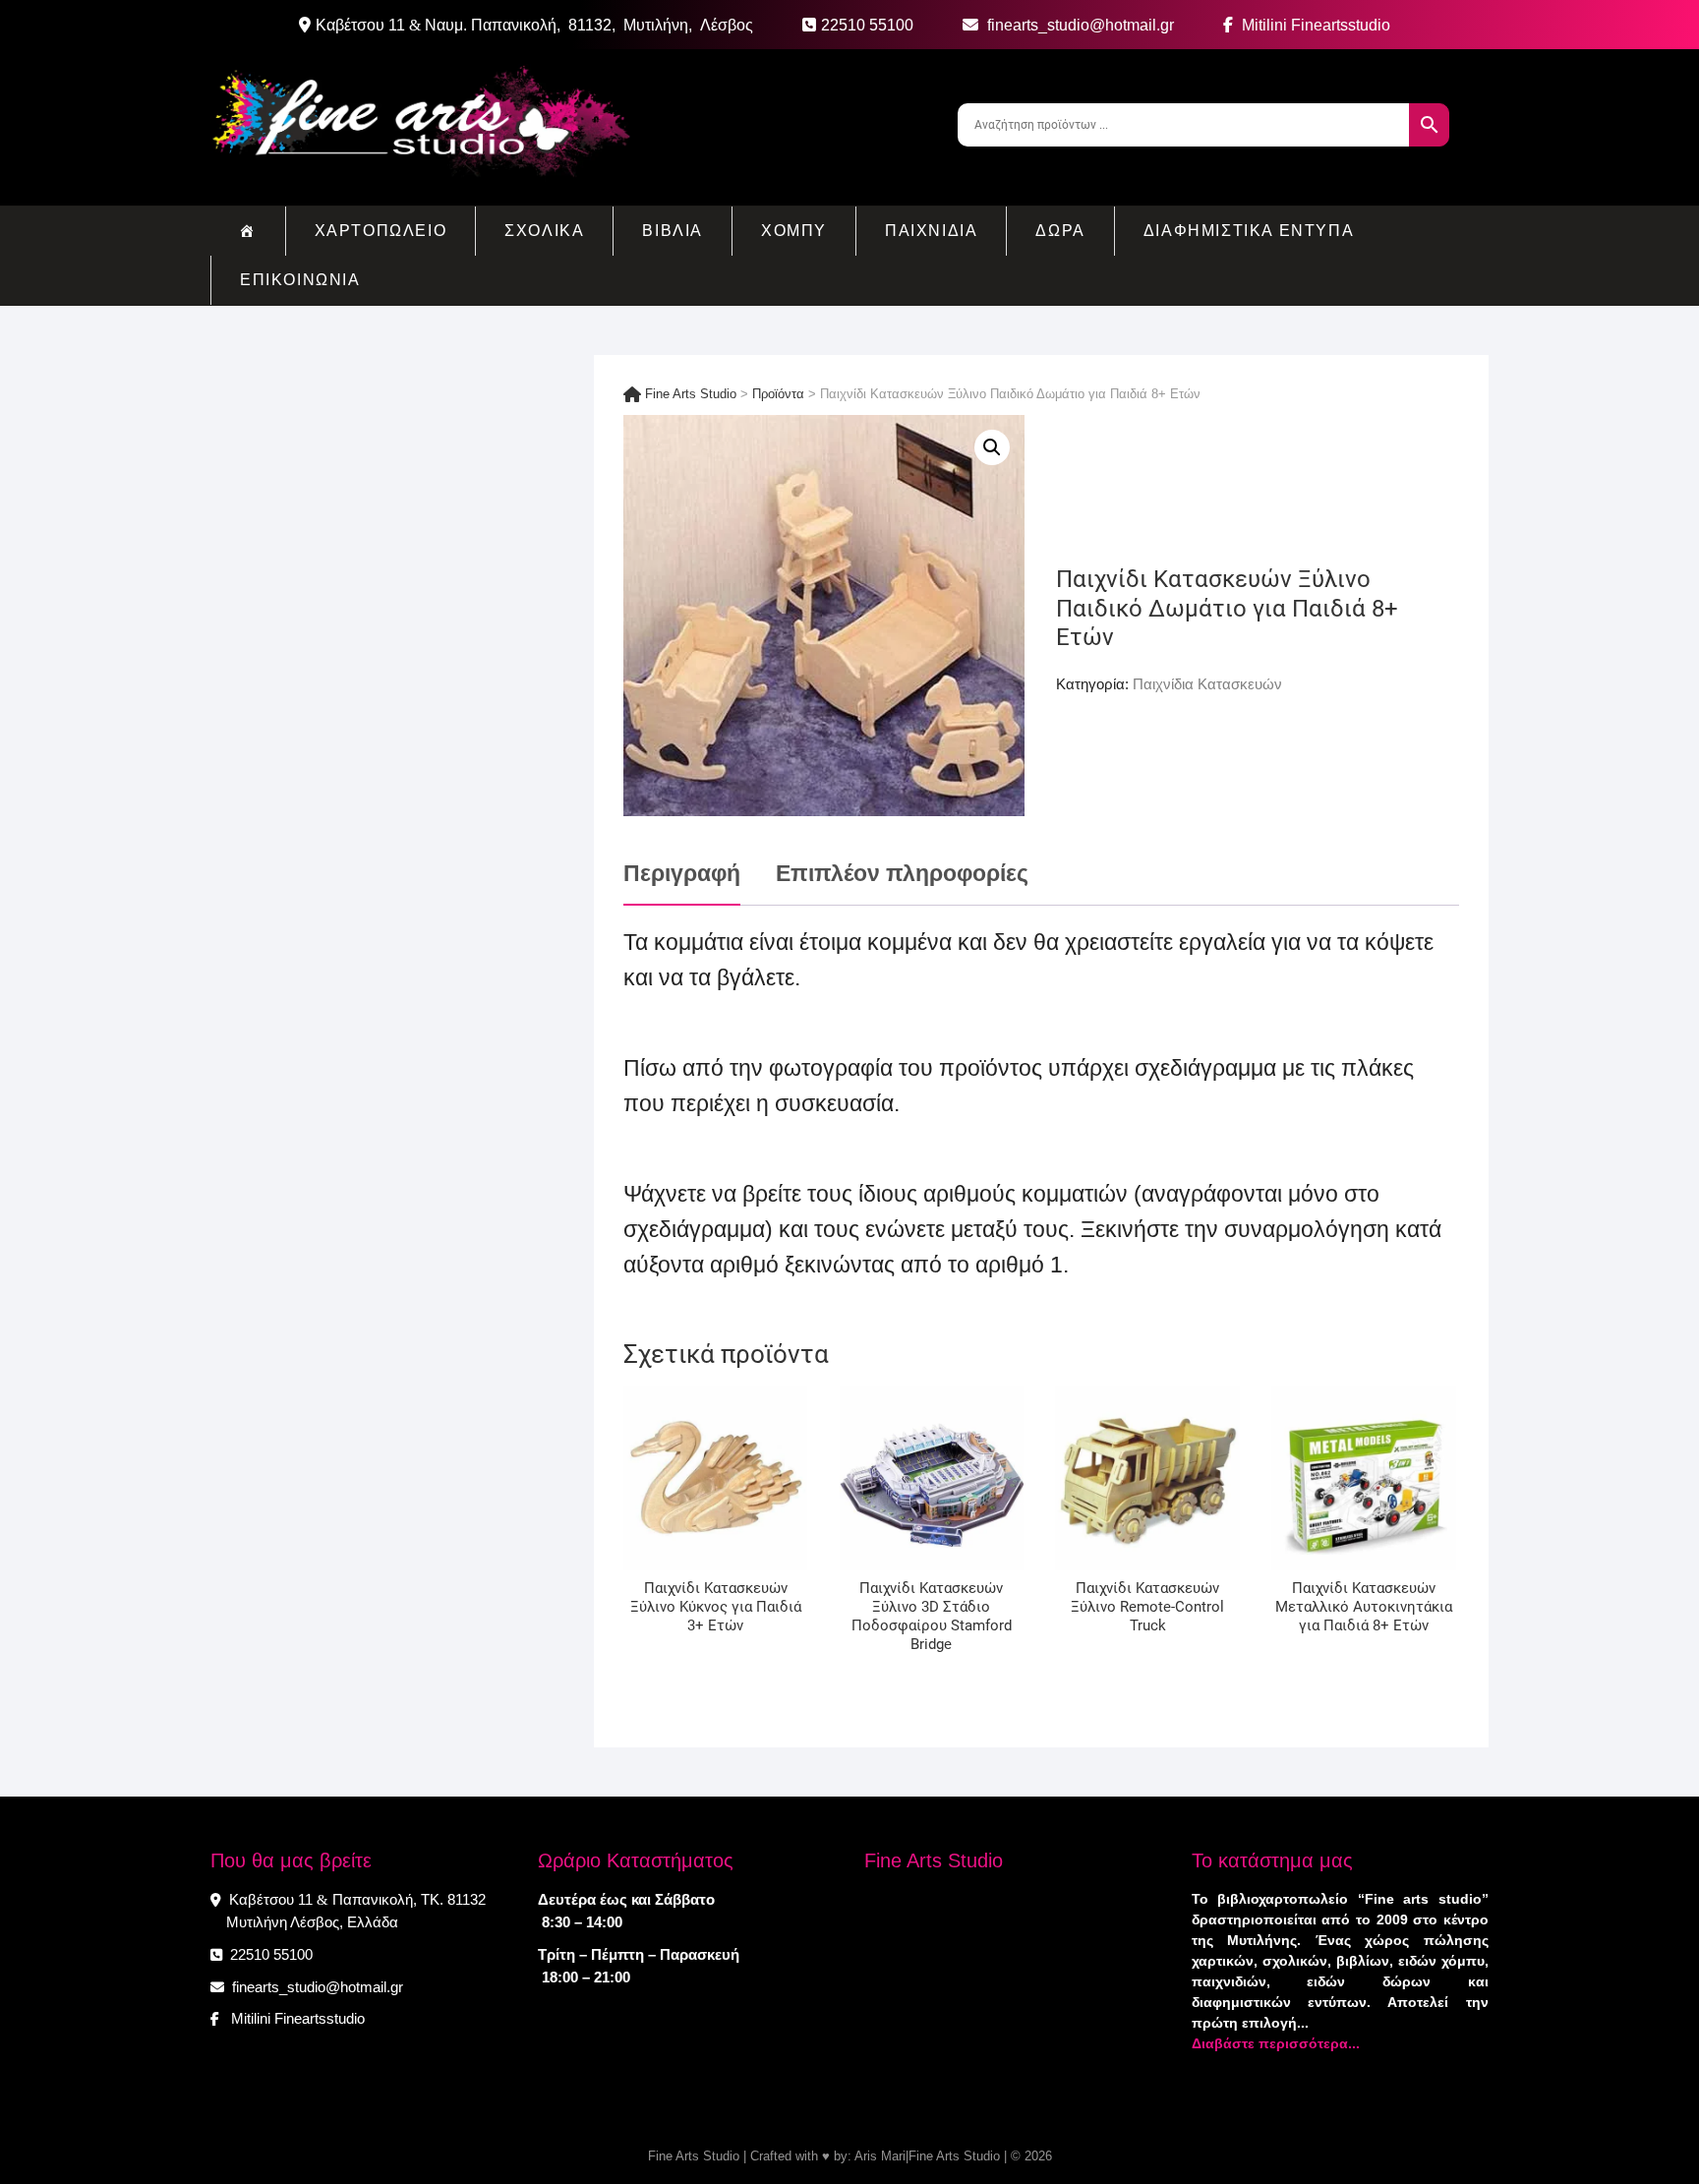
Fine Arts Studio (694, 2156)
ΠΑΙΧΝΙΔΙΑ (931, 231)
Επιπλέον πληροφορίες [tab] (902, 874)
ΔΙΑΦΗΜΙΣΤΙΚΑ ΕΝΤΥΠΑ (1249, 231)
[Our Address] (307, 26)
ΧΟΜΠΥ (794, 231)
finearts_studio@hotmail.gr (1079, 25)
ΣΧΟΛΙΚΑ (544, 231)
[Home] (248, 231)
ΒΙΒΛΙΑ (673, 231)
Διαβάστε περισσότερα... (1276, 2043)
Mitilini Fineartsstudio (1314, 25)
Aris (866, 2156)
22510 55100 (867, 25)
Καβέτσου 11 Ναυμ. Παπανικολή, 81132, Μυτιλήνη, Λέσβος (534, 25)
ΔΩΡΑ (1060, 231)
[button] (992, 447)
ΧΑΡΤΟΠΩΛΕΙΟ (381, 231)
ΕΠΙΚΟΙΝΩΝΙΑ (300, 280)
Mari (891, 2156)
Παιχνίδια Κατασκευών (1207, 684)
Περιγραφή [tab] (682, 874)
